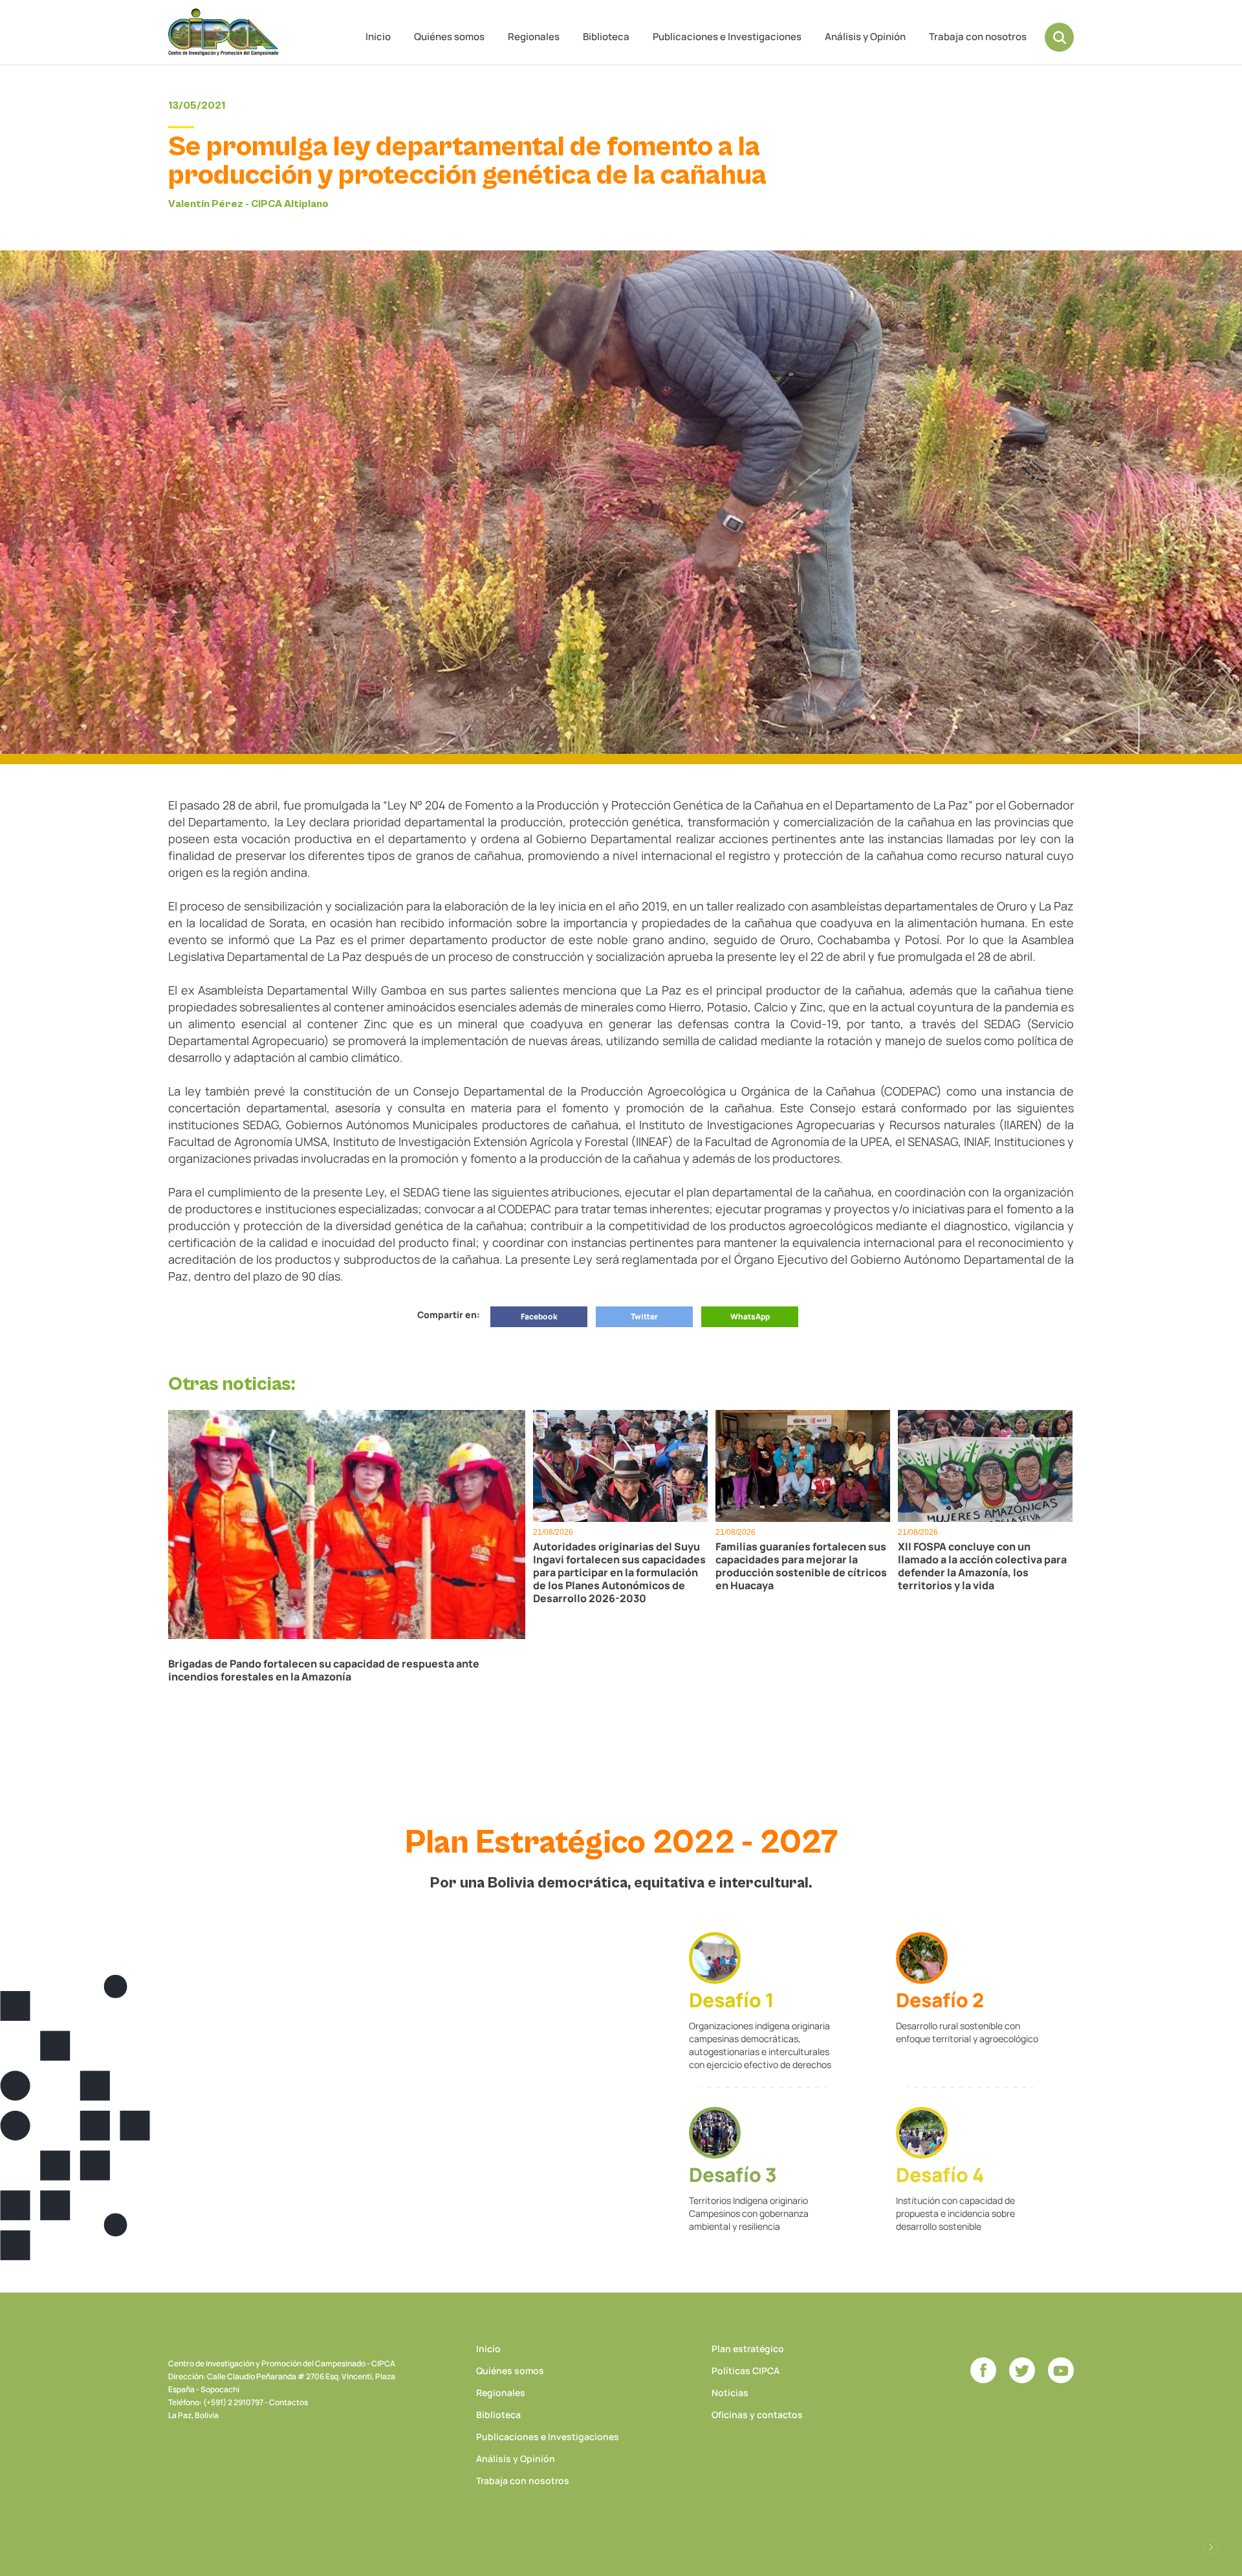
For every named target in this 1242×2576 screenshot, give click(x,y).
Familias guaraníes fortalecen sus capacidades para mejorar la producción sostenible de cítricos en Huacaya (801, 1566)
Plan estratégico (748, 2349)
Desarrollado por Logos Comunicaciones (1211, 2547)
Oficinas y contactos (757, 2415)
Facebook (539, 1316)
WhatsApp (750, 1316)
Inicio (378, 37)
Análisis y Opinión (865, 37)
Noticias (730, 2393)
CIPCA (223, 32)
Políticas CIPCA (746, 2371)
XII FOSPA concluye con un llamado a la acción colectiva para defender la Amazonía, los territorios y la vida (982, 1566)
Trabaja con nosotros (978, 37)
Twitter (644, 1316)
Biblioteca (606, 37)
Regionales (534, 37)
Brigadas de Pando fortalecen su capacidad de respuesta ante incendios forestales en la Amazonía (324, 1670)
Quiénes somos (449, 37)
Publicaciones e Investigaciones (727, 37)
